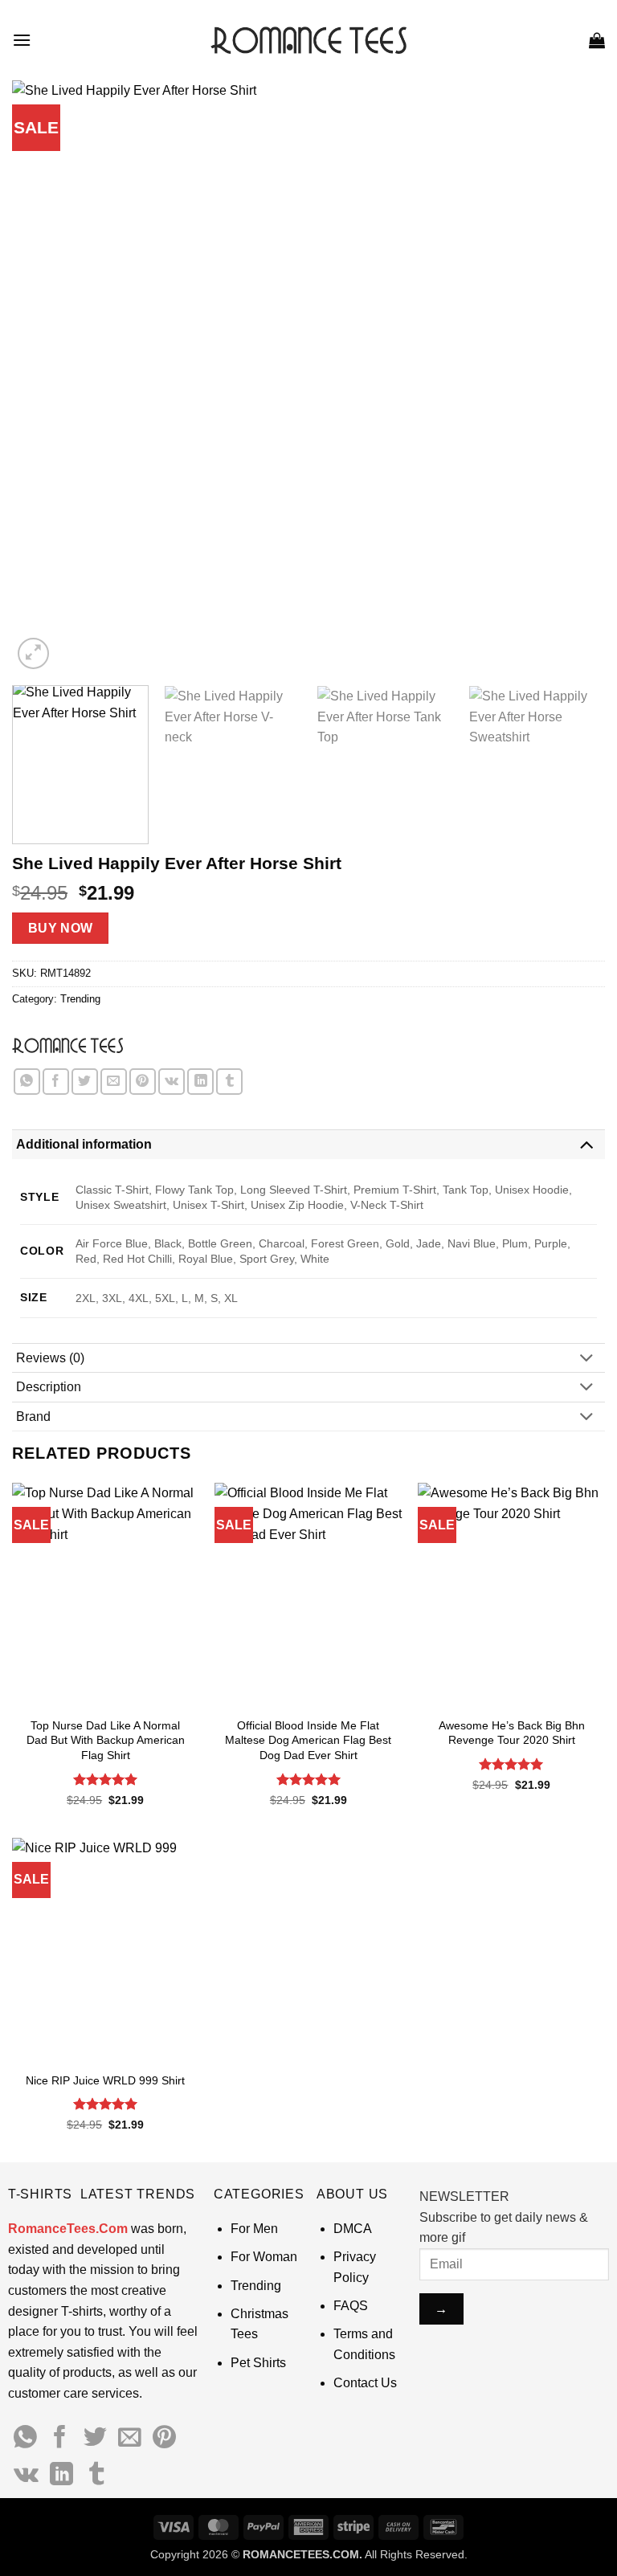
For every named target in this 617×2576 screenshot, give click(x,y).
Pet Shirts (258, 2363)
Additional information (84, 1144)
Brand (33, 1417)
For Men (254, 2229)
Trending (80, 999)
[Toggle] (586, 1144)
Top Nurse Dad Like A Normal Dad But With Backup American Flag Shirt (106, 1740)
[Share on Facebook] (56, 1082)
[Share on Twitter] (85, 1082)
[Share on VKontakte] (172, 1082)
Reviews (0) (50, 1358)
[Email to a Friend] (114, 1082)
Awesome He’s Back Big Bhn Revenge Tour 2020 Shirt (512, 1733)
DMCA (353, 2229)
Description (49, 1387)
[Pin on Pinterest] (143, 1082)
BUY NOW (61, 928)
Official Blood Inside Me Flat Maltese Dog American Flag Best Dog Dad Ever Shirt (308, 1740)
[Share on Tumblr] (229, 1082)
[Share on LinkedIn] (200, 1082)
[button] (22, 40)
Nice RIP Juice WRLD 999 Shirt (105, 2080)
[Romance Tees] (67, 1045)
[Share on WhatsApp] (27, 1082)
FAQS (351, 2306)
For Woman (264, 2257)
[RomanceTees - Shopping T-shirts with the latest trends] (309, 40)
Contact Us (365, 2383)
